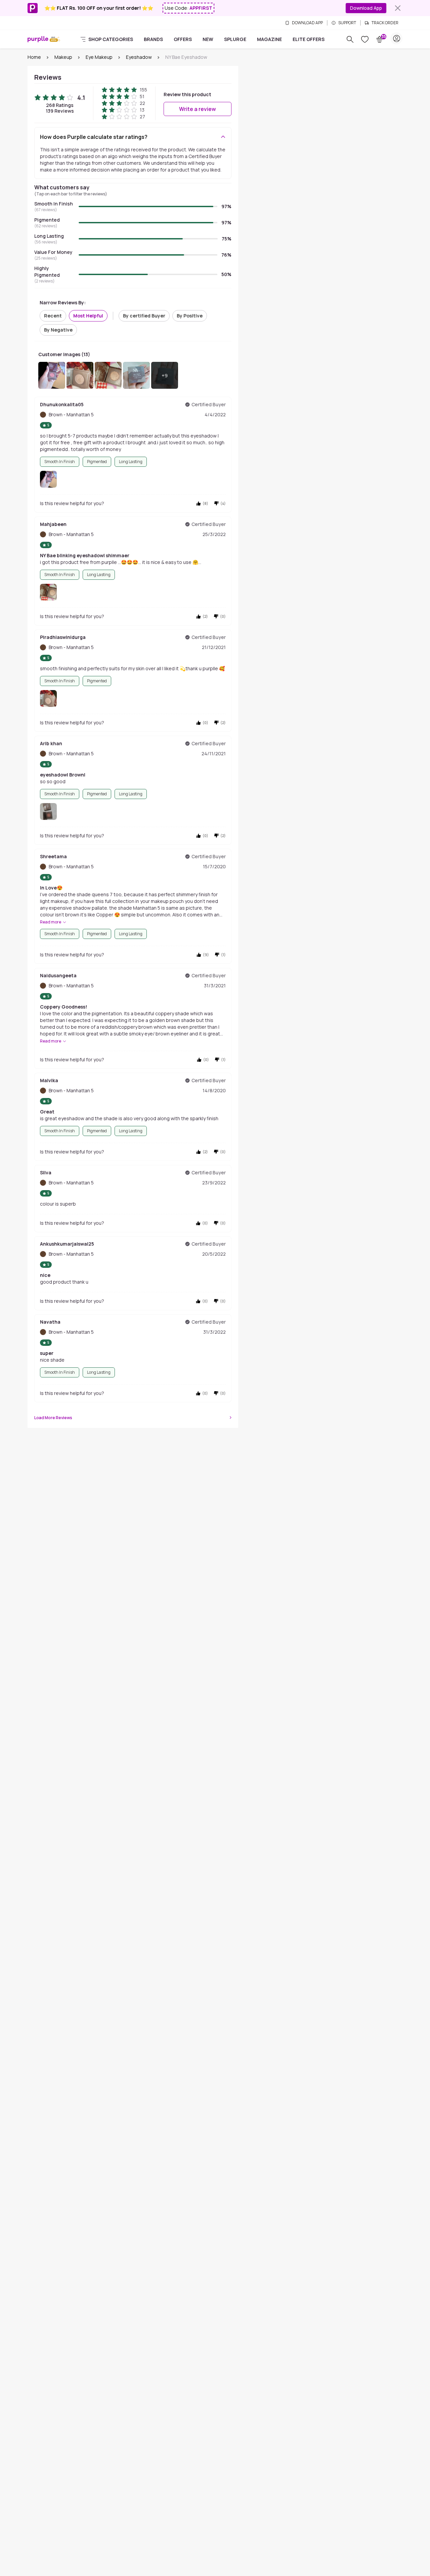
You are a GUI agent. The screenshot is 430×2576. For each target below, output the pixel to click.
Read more (51, 922)
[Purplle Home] (38, 39)
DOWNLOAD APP (307, 23)
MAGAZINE (269, 39)
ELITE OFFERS (309, 39)
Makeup (63, 57)
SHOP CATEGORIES (111, 39)
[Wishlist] (365, 39)
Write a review (198, 109)
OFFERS (183, 39)
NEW (208, 39)
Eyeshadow (139, 57)
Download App (366, 8)
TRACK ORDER (385, 23)
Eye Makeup (99, 57)
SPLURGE (235, 39)
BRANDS (153, 39)
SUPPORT (347, 23)
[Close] (398, 8)
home (34, 57)
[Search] (350, 39)
